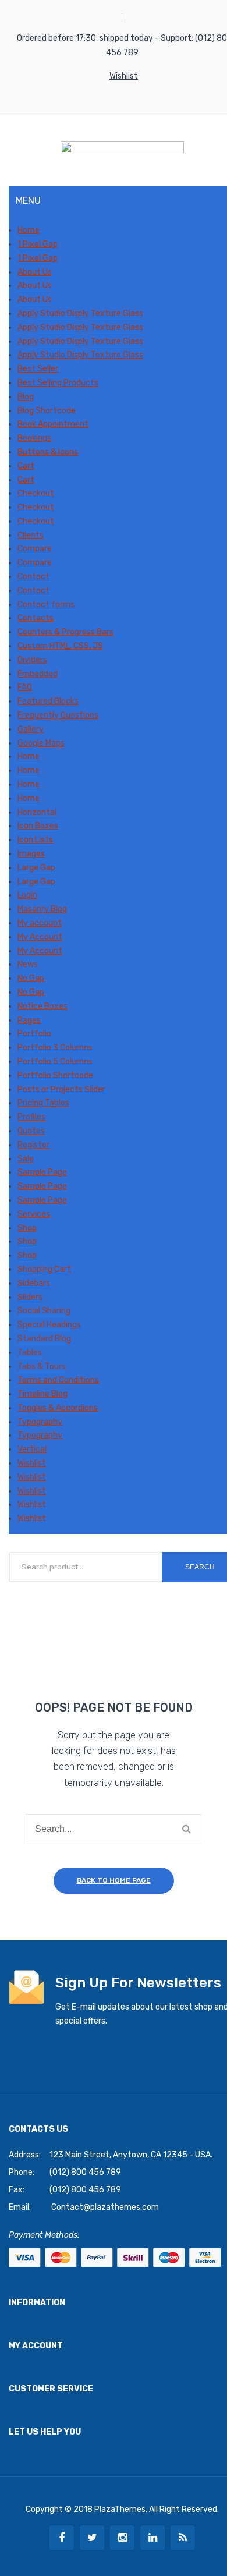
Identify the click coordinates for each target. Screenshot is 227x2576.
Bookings (34, 438)
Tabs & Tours (42, 1367)
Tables (30, 1353)
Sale (26, 1159)
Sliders (30, 1297)
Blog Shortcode (47, 411)
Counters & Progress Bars (65, 632)
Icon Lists (35, 840)
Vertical (32, 1449)
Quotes (31, 1131)
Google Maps (41, 743)
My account (40, 923)
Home (29, 230)
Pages (29, 1020)
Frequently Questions (58, 715)
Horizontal (37, 812)
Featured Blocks (48, 701)
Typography (40, 1422)
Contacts (36, 618)
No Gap (31, 978)
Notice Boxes (42, 1006)
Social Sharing (44, 1311)
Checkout (36, 493)
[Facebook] (62, 2538)
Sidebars (34, 1283)
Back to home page (114, 1880)
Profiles (31, 1117)
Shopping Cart (44, 1269)
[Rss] (183, 2538)
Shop (27, 1228)
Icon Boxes (38, 826)
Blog (26, 397)
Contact (33, 577)
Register (33, 1145)
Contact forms (46, 605)
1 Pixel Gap (38, 244)
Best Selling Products (58, 383)
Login (27, 895)
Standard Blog (44, 1339)
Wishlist (124, 76)
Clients (31, 535)
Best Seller (38, 369)
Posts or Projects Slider (61, 1089)
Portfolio (34, 1034)
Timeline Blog (42, 1394)
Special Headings (49, 1325)
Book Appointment (53, 424)
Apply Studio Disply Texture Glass (80, 313)
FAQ (25, 687)
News (28, 964)
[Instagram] (122, 2538)
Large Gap (36, 868)
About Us (35, 272)
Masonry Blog (42, 909)
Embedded (38, 674)
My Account (40, 937)
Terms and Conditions (58, 1380)
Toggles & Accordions (58, 1408)
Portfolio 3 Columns (55, 1048)
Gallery (31, 729)
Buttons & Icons (48, 452)
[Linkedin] (152, 2538)
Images (31, 854)
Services (34, 1214)
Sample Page (42, 1172)
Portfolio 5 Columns (55, 1062)
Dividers (32, 660)
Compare (35, 549)
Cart (26, 466)
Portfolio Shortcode (55, 1076)
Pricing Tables (43, 1103)
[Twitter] (92, 2538)
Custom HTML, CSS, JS (60, 646)
